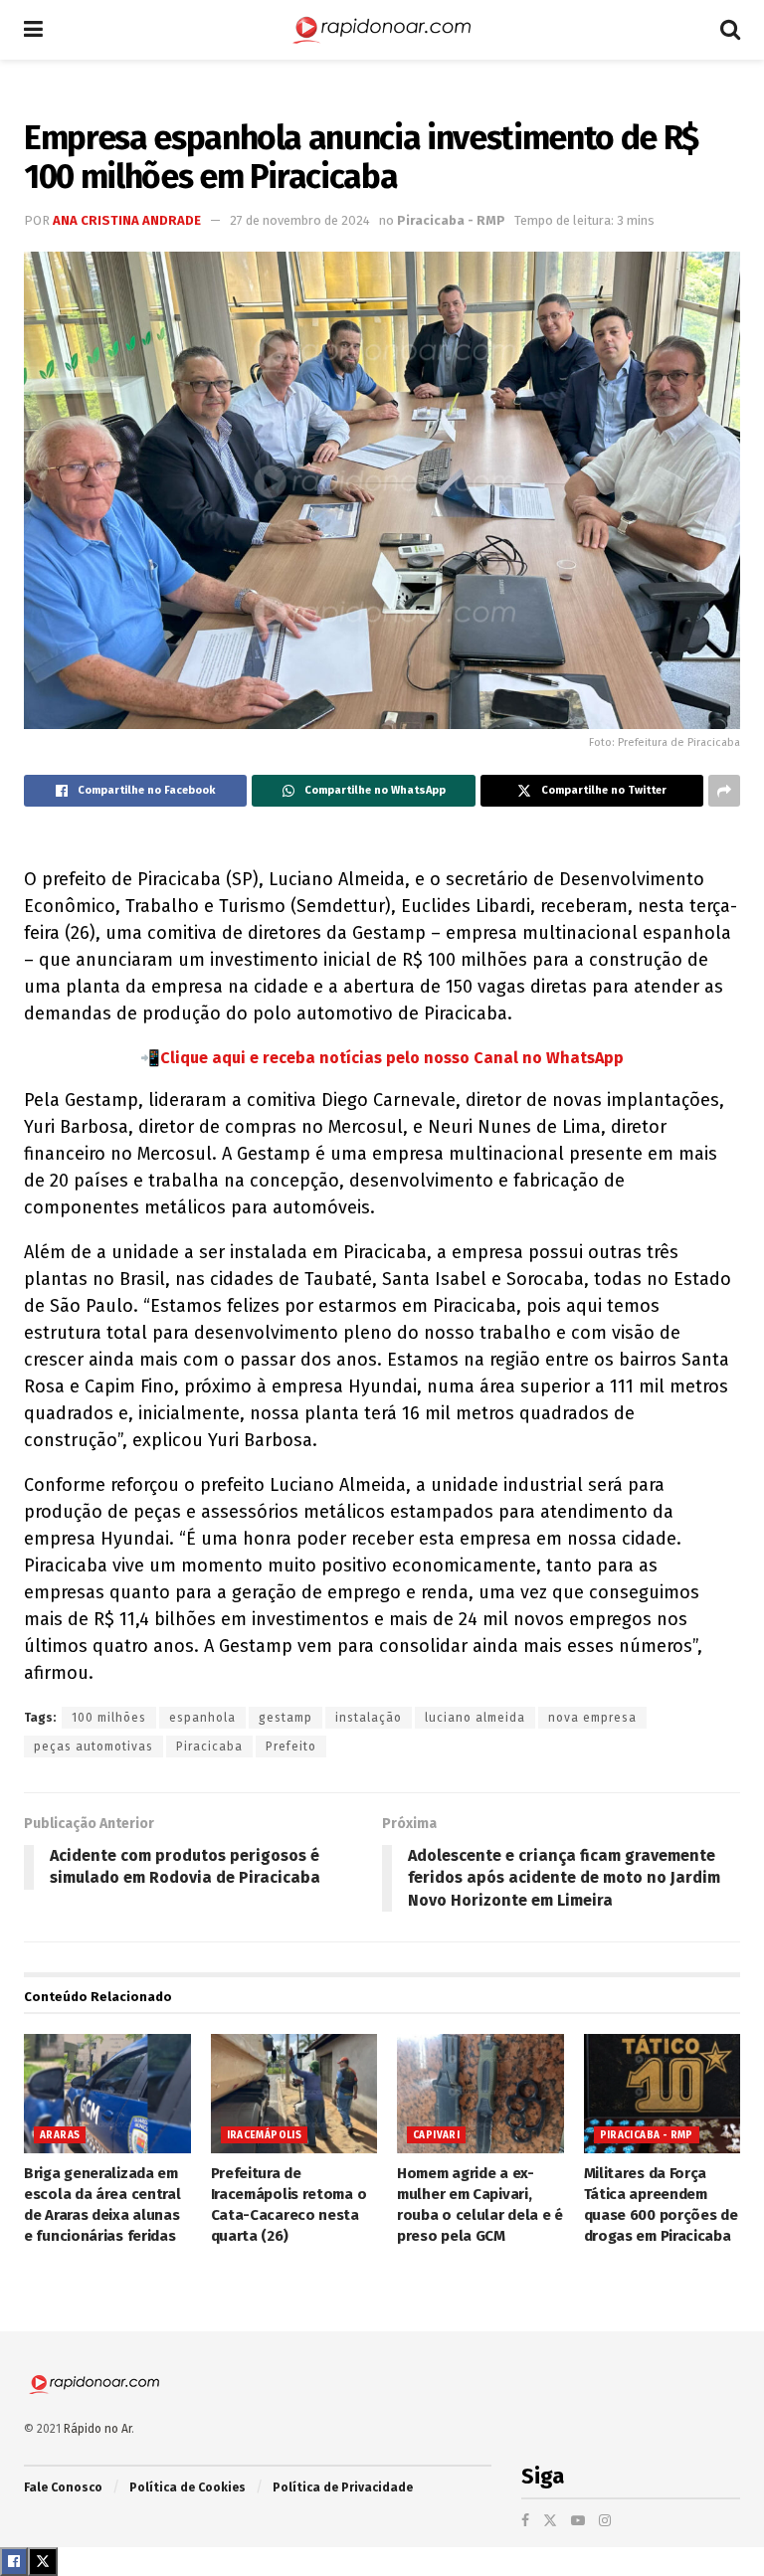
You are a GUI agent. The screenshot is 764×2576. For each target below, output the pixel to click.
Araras (60, 2135)
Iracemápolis (265, 2135)
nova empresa (592, 1718)
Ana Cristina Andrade (127, 220)
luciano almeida (475, 1718)
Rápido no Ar (97, 2429)
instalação (369, 1718)
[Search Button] (730, 30)
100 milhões (109, 1718)
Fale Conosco (63, 2487)
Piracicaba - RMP (451, 220)
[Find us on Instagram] (605, 2521)
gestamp (286, 1718)
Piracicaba (209, 1747)
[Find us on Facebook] (525, 2521)
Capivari (436, 2135)
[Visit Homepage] (382, 30)
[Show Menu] (33, 30)
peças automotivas (94, 1747)
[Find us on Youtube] (578, 2521)
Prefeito (291, 1747)
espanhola (202, 1718)
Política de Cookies (188, 2487)
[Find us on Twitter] (550, 2521)
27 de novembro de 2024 (300, 220)
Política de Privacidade (343, 2487)
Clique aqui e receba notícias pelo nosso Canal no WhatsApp (392, 1058)
